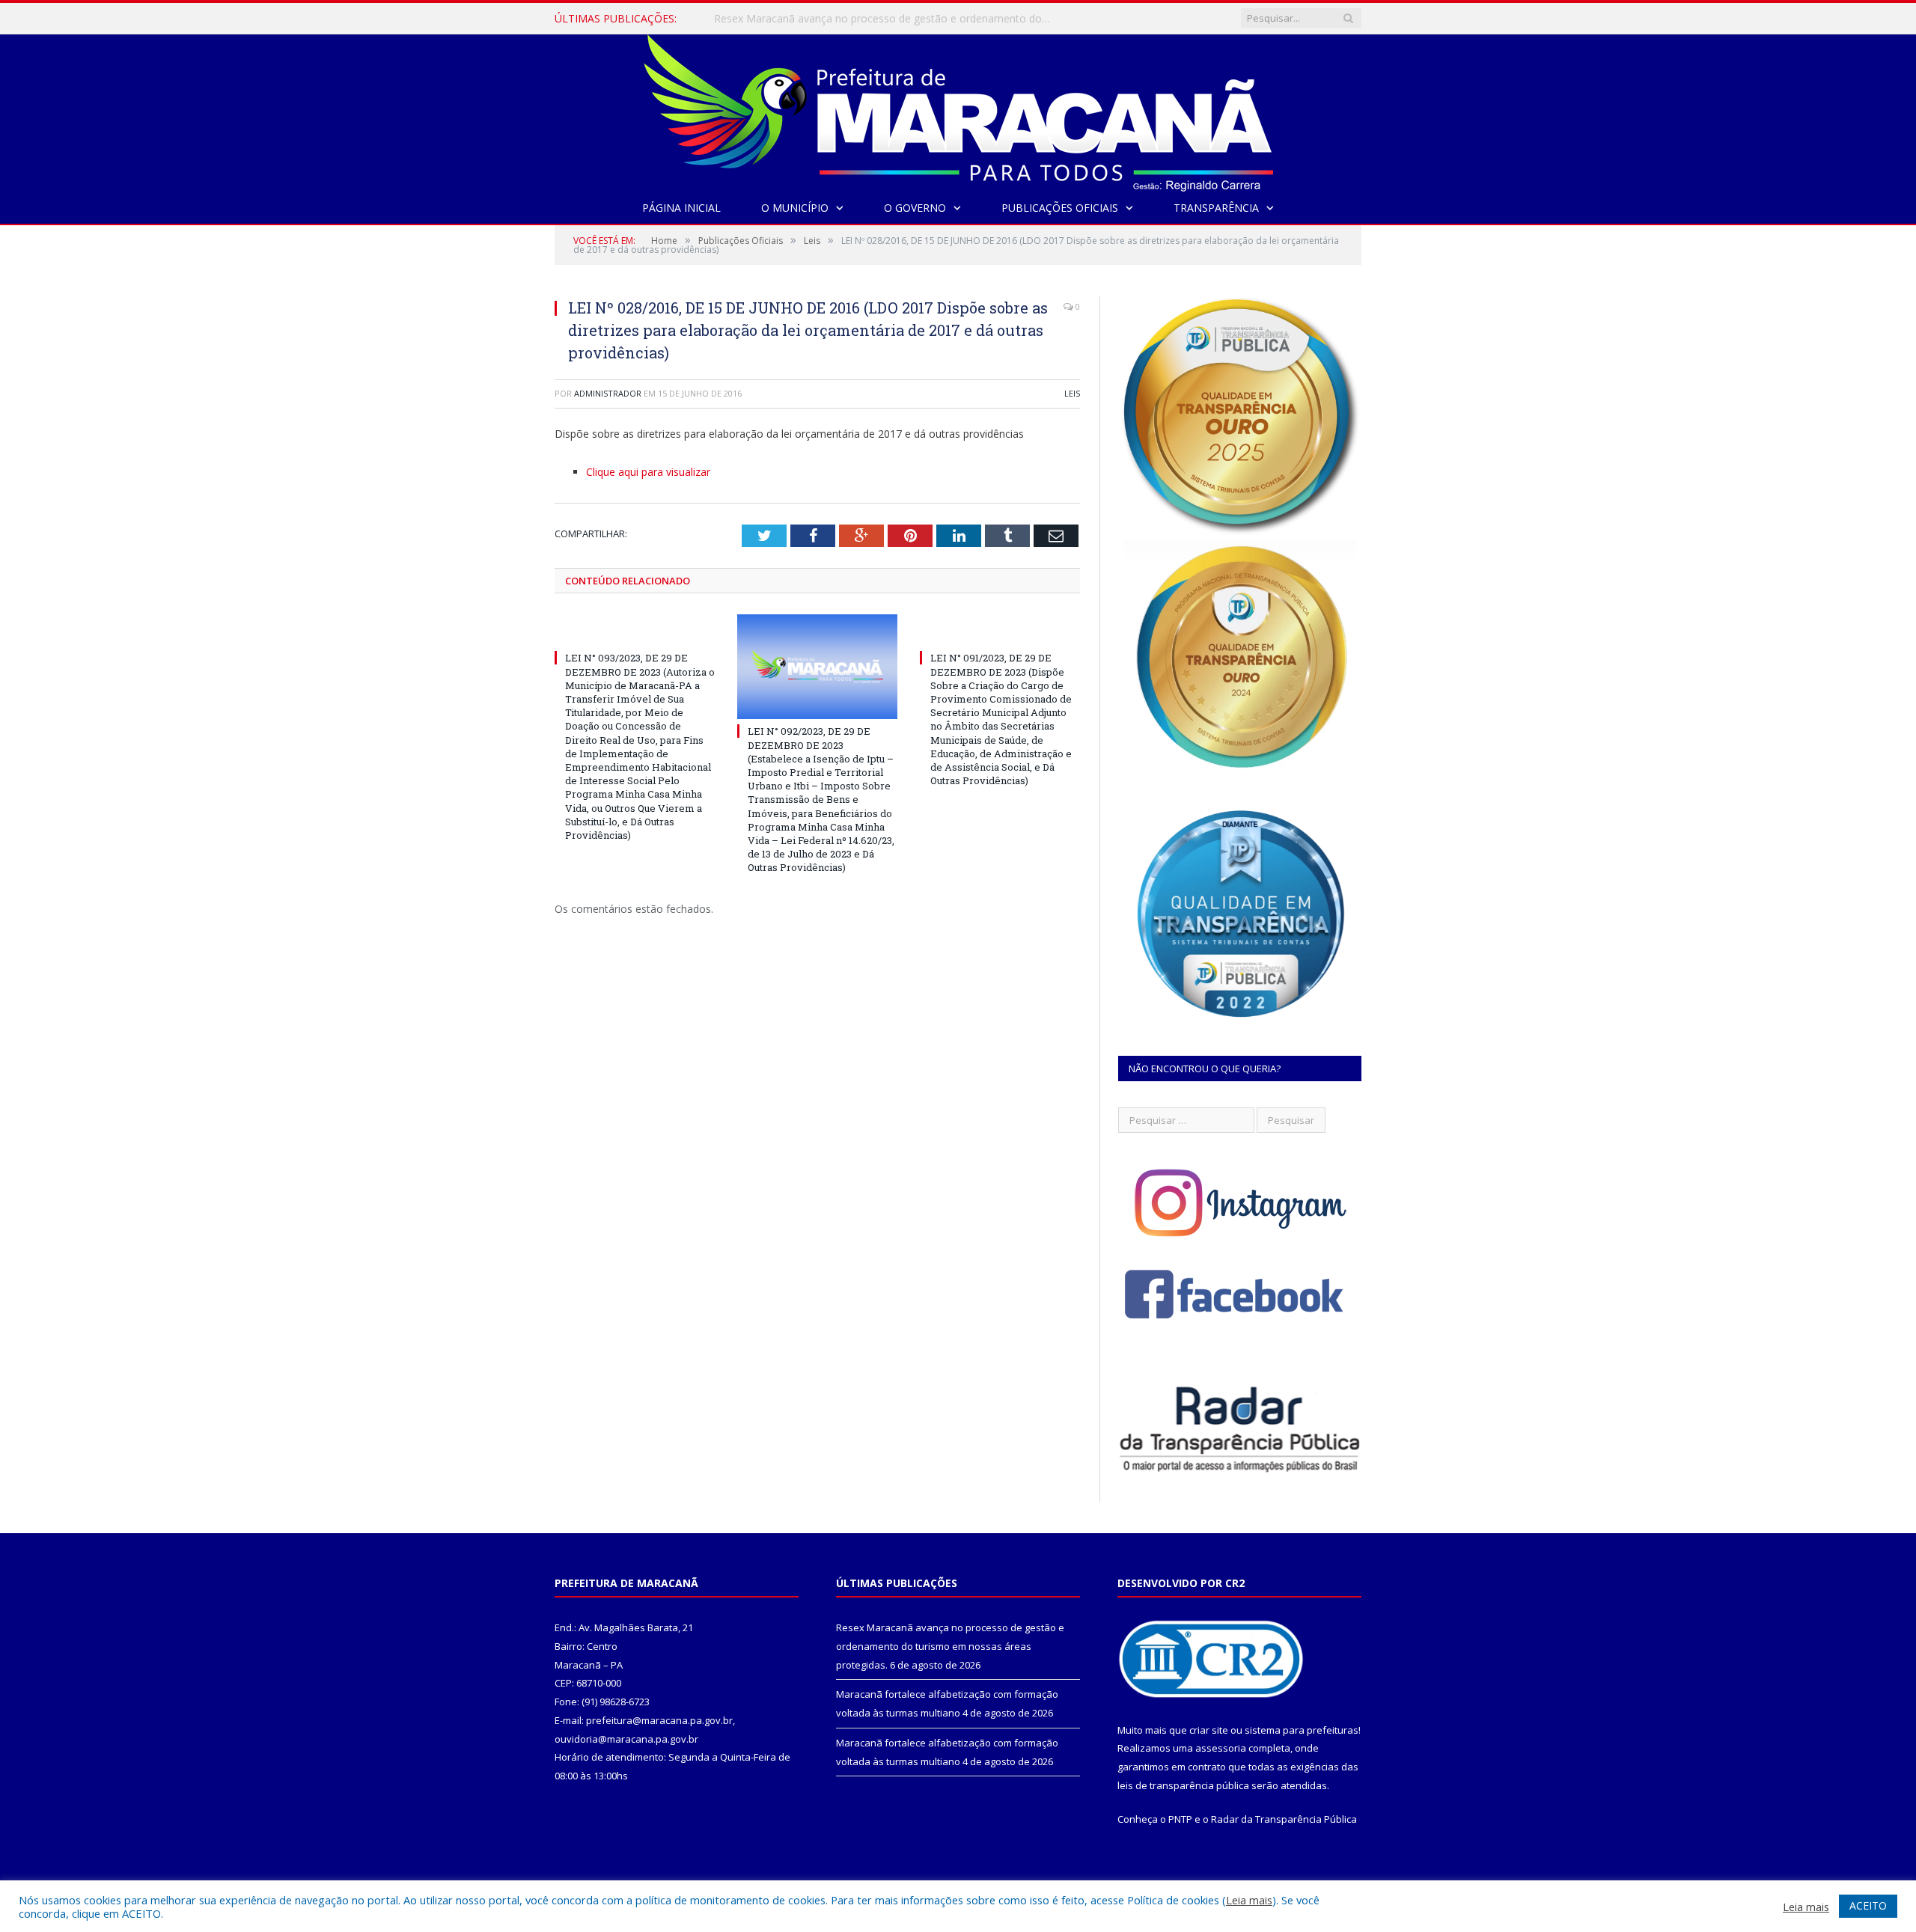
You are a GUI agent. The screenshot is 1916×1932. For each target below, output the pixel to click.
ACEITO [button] (1868, 1905)
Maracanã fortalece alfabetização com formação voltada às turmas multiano (886, 19)
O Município (795, 208)
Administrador (608, 393)
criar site (1209, 1730)
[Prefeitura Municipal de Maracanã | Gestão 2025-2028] (958, 110)
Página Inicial (681, 208)
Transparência (1216, 208)
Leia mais (1249, 1900)
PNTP (1180, 1819)
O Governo (915, 208)
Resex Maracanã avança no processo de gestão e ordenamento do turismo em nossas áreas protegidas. (950, 1646)
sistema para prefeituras (1302, 1730)
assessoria (1221, 1748)
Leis (1072, 393)
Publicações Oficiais (1060, 208)
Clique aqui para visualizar (648, 472)
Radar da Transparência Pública (1284, 1819)
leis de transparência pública (1183, 1785)
